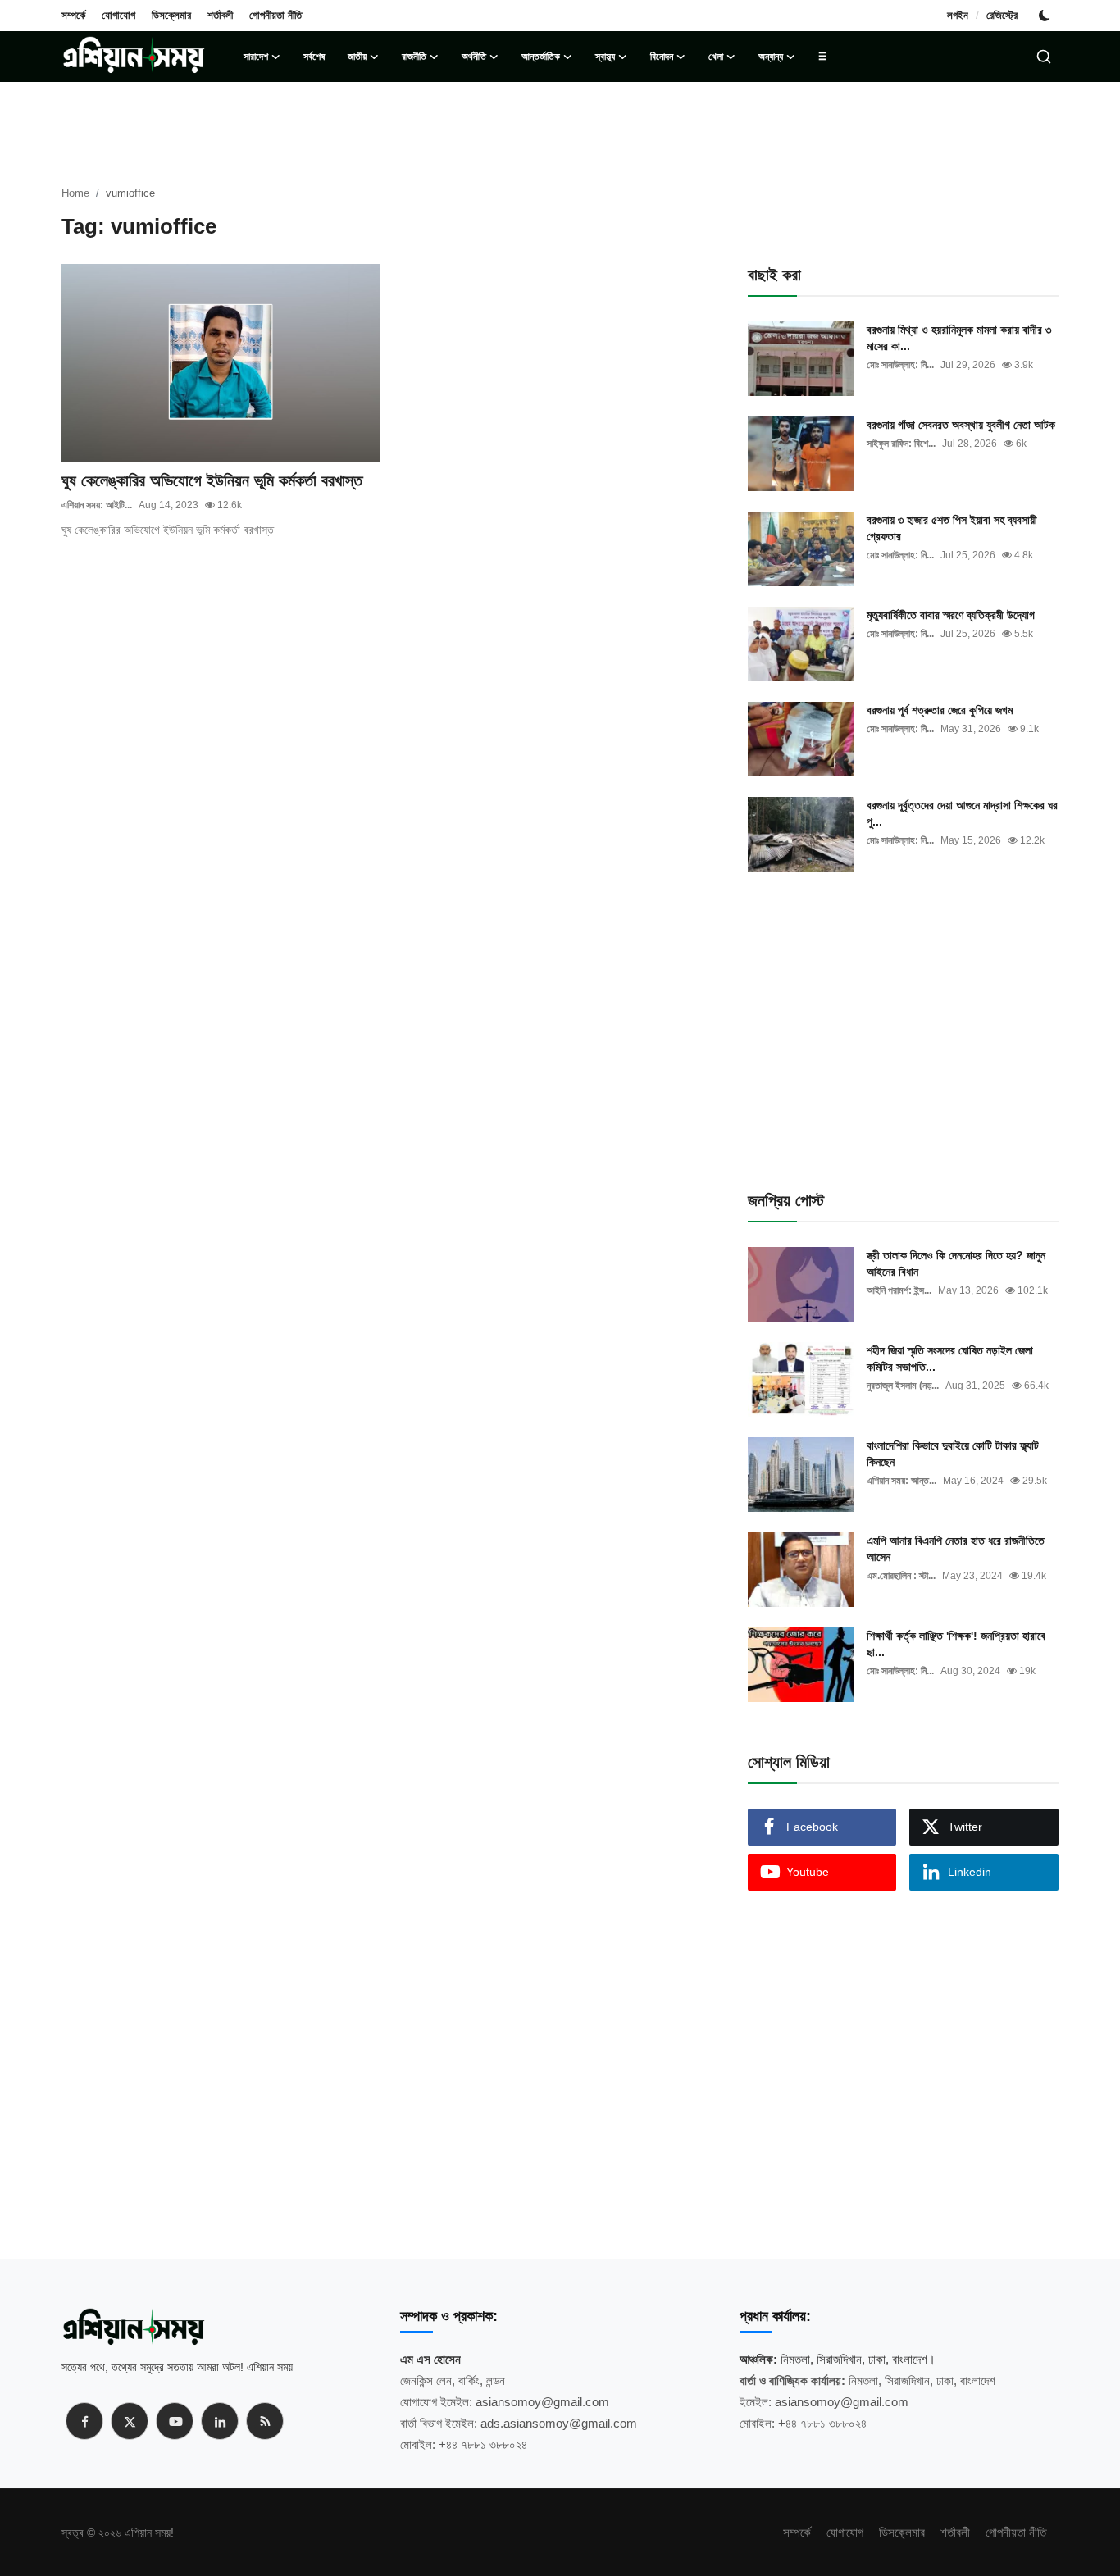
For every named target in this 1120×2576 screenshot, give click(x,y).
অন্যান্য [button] (771, 57)
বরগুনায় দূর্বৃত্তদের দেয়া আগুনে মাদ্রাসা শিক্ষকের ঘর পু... (962, 813)
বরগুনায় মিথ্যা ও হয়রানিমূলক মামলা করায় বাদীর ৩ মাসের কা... (959, 338)
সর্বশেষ (314, 57)
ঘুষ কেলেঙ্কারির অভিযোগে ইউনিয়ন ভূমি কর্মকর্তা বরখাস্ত (212, 480)
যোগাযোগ (118, 15)
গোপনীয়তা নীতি (275, 15)
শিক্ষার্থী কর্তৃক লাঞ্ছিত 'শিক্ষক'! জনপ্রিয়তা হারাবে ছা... (956, 1644)
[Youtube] (175, 2421)
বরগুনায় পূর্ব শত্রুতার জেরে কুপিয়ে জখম (940, 710)
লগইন (958, 15)
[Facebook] (84, 2421)
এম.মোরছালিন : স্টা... (901, 1576)
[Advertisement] (390, 612)
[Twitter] (130, 2421)
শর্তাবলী (220, 15)
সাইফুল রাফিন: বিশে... (901, 444)
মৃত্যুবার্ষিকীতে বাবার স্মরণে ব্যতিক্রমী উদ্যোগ (951, 615)
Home (75, 193)
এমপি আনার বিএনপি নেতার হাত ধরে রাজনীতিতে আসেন (956, 1549)
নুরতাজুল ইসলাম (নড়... (903, 1386)
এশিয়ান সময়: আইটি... (97, 505)
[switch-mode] (1046, 16)
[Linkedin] (220, 2421)
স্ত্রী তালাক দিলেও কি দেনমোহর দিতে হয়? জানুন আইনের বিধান (956, 1263)
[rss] (265, 2421)
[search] (1044, 57)
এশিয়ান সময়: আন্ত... (901, 1481)
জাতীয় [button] (357, 57)
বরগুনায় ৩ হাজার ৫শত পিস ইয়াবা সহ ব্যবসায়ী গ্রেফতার (952, 528)
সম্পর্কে (73, 15)
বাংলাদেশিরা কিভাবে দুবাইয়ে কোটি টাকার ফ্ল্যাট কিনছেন (953, 1454)
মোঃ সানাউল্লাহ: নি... (900, 365)
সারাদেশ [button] (256, 57)
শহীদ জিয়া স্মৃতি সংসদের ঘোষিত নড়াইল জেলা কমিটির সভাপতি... (950, 1359)
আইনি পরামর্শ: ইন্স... (899, 1290)
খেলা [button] (716, 57)
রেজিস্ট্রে (1002, 15)
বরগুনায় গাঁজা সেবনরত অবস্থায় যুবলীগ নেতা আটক (961, 425)
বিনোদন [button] (662, 57)
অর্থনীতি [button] (474, 57)
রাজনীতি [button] (414, 57)
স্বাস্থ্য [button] (605, 57)
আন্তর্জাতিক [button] (541, 57)
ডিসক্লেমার (171, 15)
